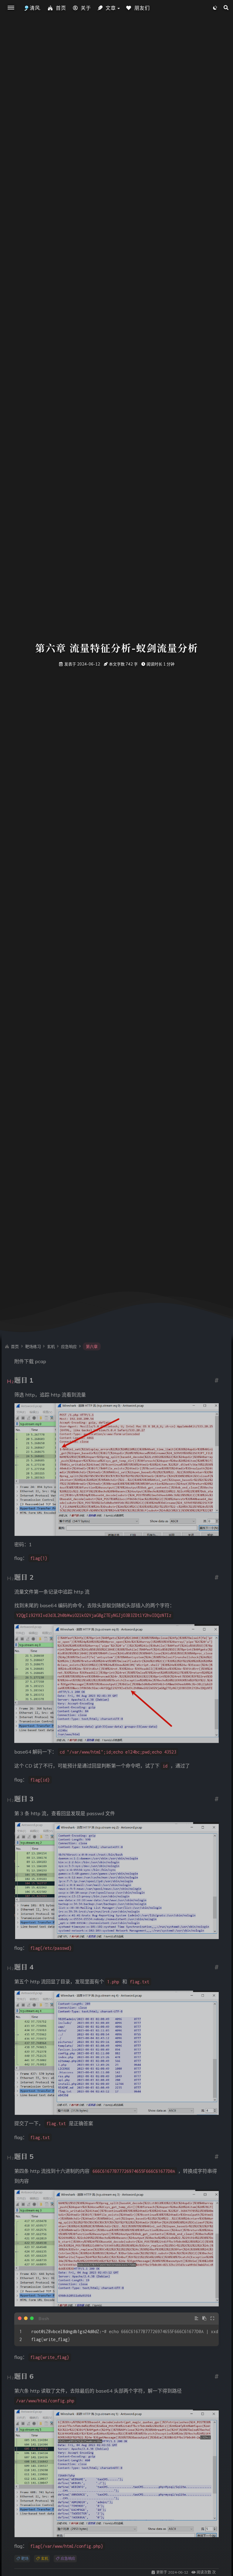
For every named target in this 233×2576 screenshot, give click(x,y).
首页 (61, 8)
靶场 (24, 2559)
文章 (111, 8)
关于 (86, 8)
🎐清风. (32, 8)
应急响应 (68, 2559)
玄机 (44, 2559)
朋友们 (142, 8)
